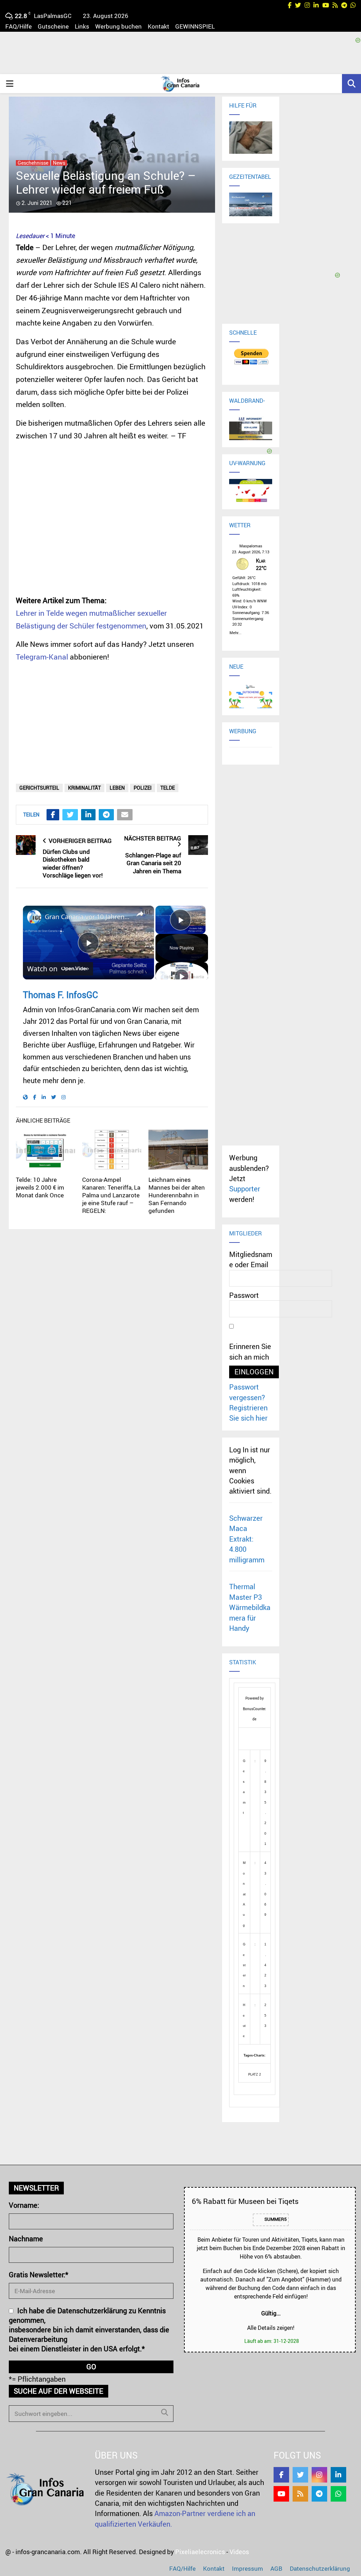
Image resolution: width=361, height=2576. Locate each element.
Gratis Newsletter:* (39, 2275)
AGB (276, 2568)
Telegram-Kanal (42, 657)
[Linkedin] (338, 2475)
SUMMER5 (275, 2219)
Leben (117, 788)
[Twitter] (300, 2475)
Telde (168, 788)
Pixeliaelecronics (200, 2552)
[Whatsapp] (338, 2494)
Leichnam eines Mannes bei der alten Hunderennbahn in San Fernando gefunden (177, 1195)
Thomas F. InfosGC (60, 995)
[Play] (182, 976)
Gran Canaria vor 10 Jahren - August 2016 (87, 917)
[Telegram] (319, 2494)
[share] (140, 914)
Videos (239, 2552)
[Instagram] (319, 2475)
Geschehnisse (33, 163)
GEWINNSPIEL (195, 26)
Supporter (245, 1189)
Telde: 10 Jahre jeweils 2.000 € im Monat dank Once (40, 1187)
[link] (34, 917)
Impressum (247, 2568)
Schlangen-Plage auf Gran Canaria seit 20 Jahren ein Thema (153, 863)
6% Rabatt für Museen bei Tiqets (245, 2201)
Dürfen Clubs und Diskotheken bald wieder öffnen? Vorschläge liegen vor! (73, 864)
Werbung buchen (118, 26)
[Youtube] (281, 2494)
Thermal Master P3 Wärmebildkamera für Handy (250, 1607)
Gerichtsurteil (39, 788)
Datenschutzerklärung (320, 2568)
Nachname (26, 2239)
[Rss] (300, 2494)
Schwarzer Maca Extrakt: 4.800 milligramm (247, 1539)
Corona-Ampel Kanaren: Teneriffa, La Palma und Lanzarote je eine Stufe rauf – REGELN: (111, 1195)
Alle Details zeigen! (271, 2328)
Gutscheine (53, 26)
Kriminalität (84, 788)
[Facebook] (281, 2475)
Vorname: (24, 2205)
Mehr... (235, 632)
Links (82, 26)
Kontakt (158, 26)
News (59, 163)
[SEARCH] (165, 2412)
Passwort (244, 1295)
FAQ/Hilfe (19, 26)
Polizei (143, 788)
